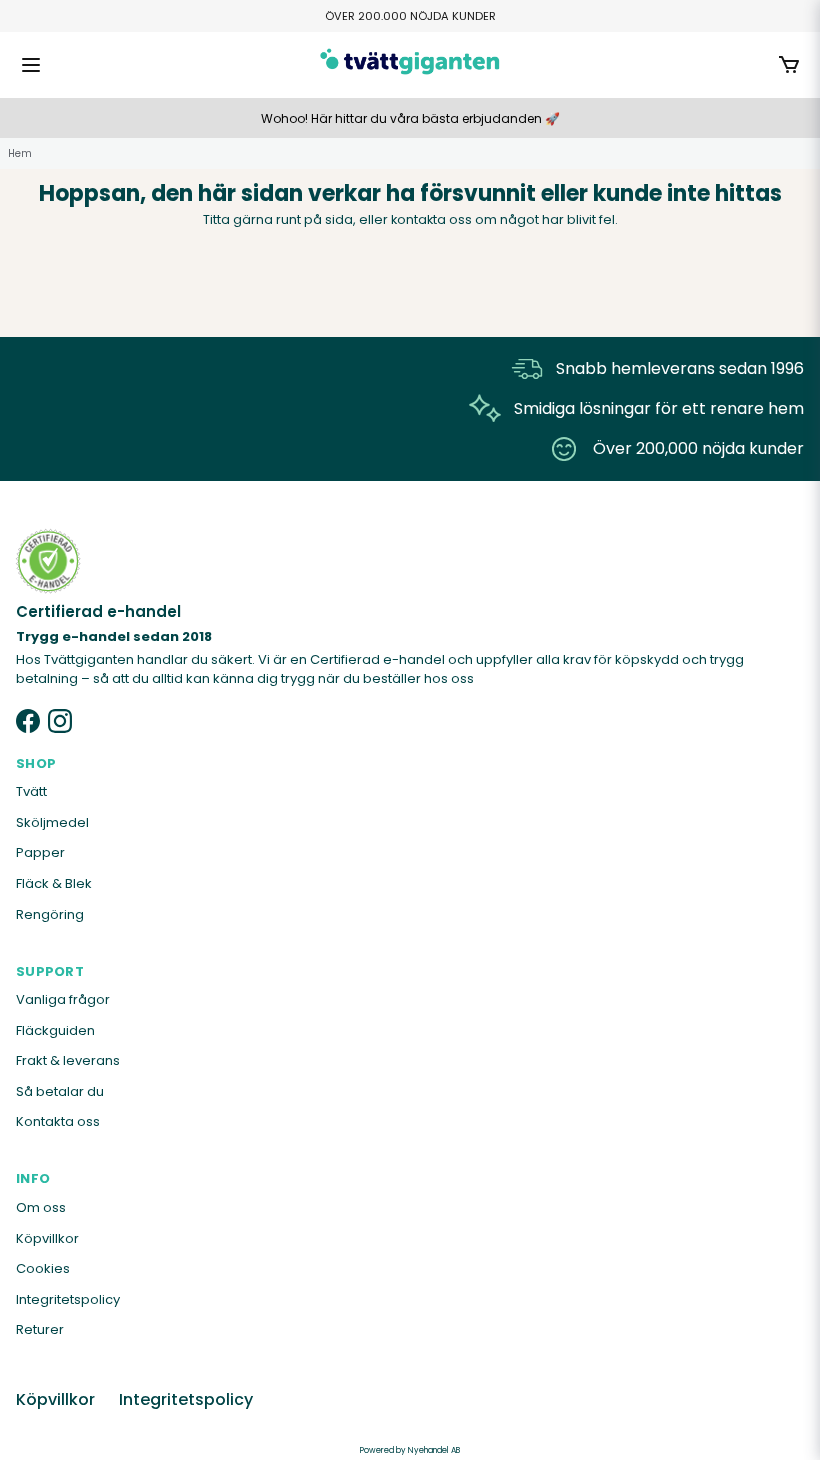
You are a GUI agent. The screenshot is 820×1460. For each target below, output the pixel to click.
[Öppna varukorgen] (789, 65)
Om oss (41, 1207)
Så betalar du (60, 1091)
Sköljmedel (52, 822)
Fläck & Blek (54, 883)
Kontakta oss (58, 1121)
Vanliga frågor (63, 999)
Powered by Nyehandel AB (410, 1450)
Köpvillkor (47, 1238)
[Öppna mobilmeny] (31, 65)
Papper (40, 852)
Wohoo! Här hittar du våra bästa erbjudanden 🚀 (410, 118)
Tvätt (31, 791)
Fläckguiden (55, 1030)
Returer (40, 1329)
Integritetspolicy (68, 1299)
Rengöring (50, 914)
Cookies (43, 1268)
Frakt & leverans (68, 1060)
